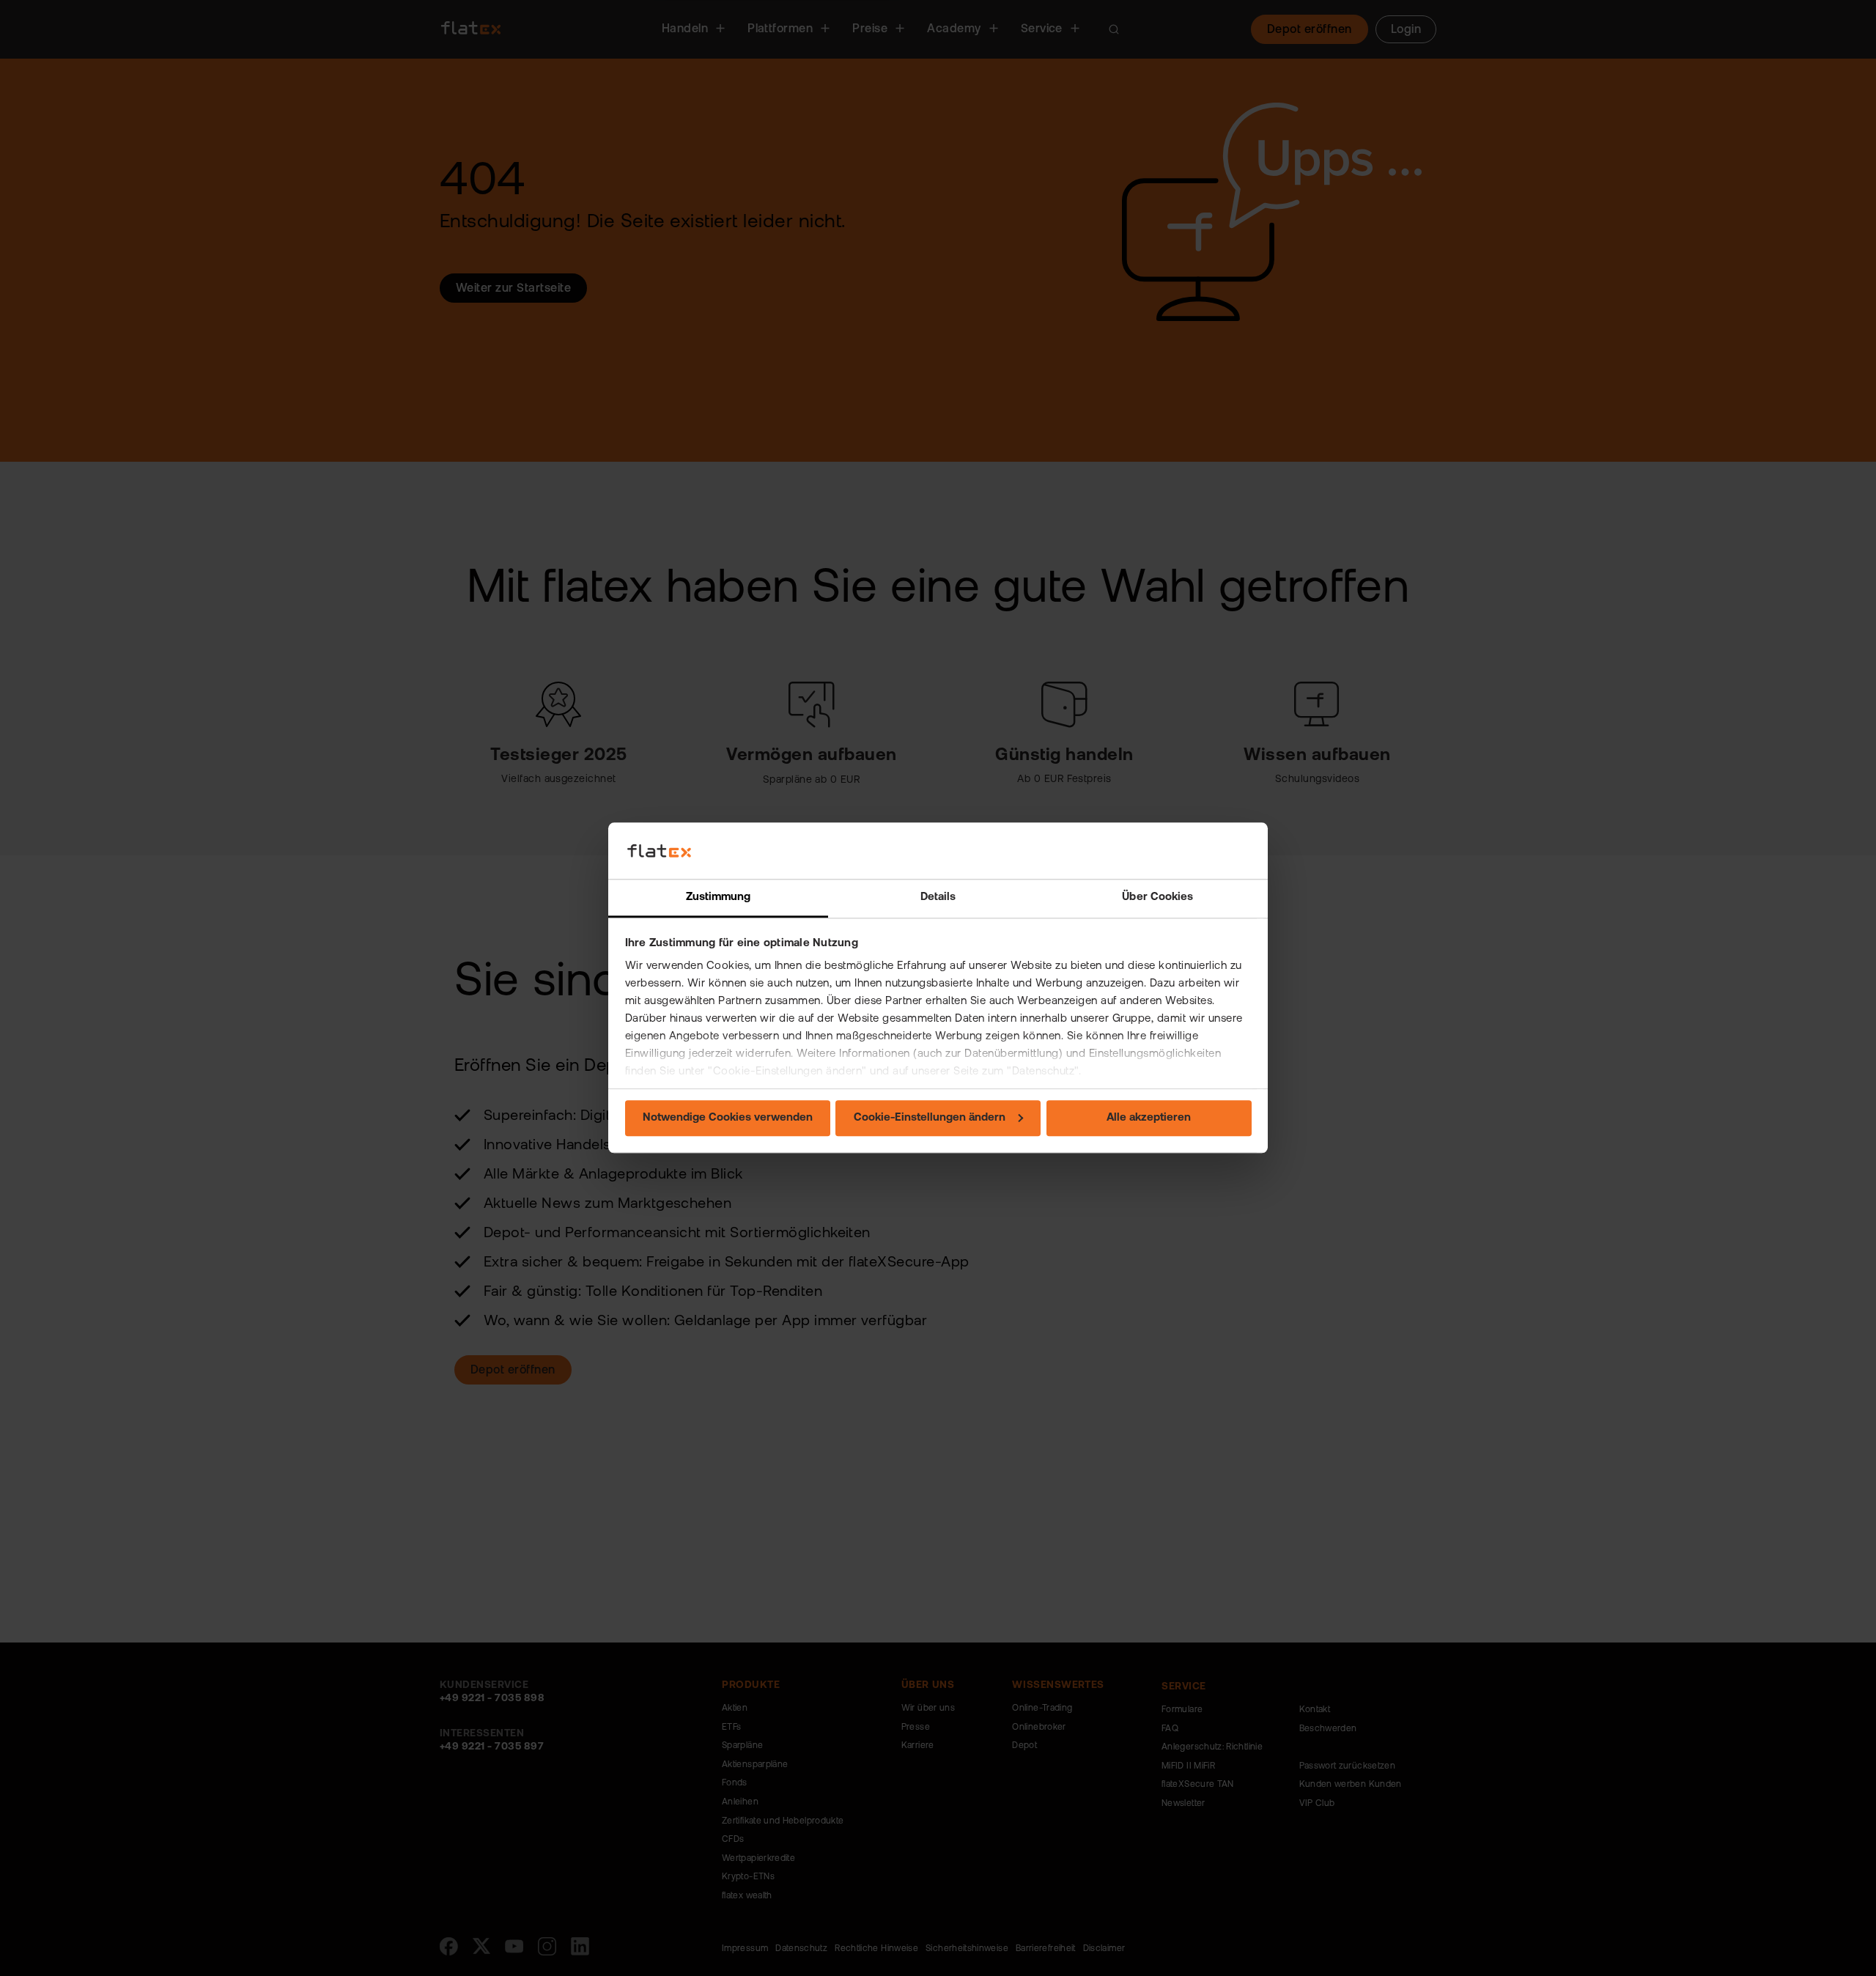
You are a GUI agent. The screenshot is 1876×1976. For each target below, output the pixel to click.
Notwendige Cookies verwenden (728, 1118)
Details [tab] (938, 897)
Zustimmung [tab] (719, 897)
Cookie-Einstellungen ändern (930, 1118)
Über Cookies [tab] (1157, 897)
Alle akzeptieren (1149, 1118)
